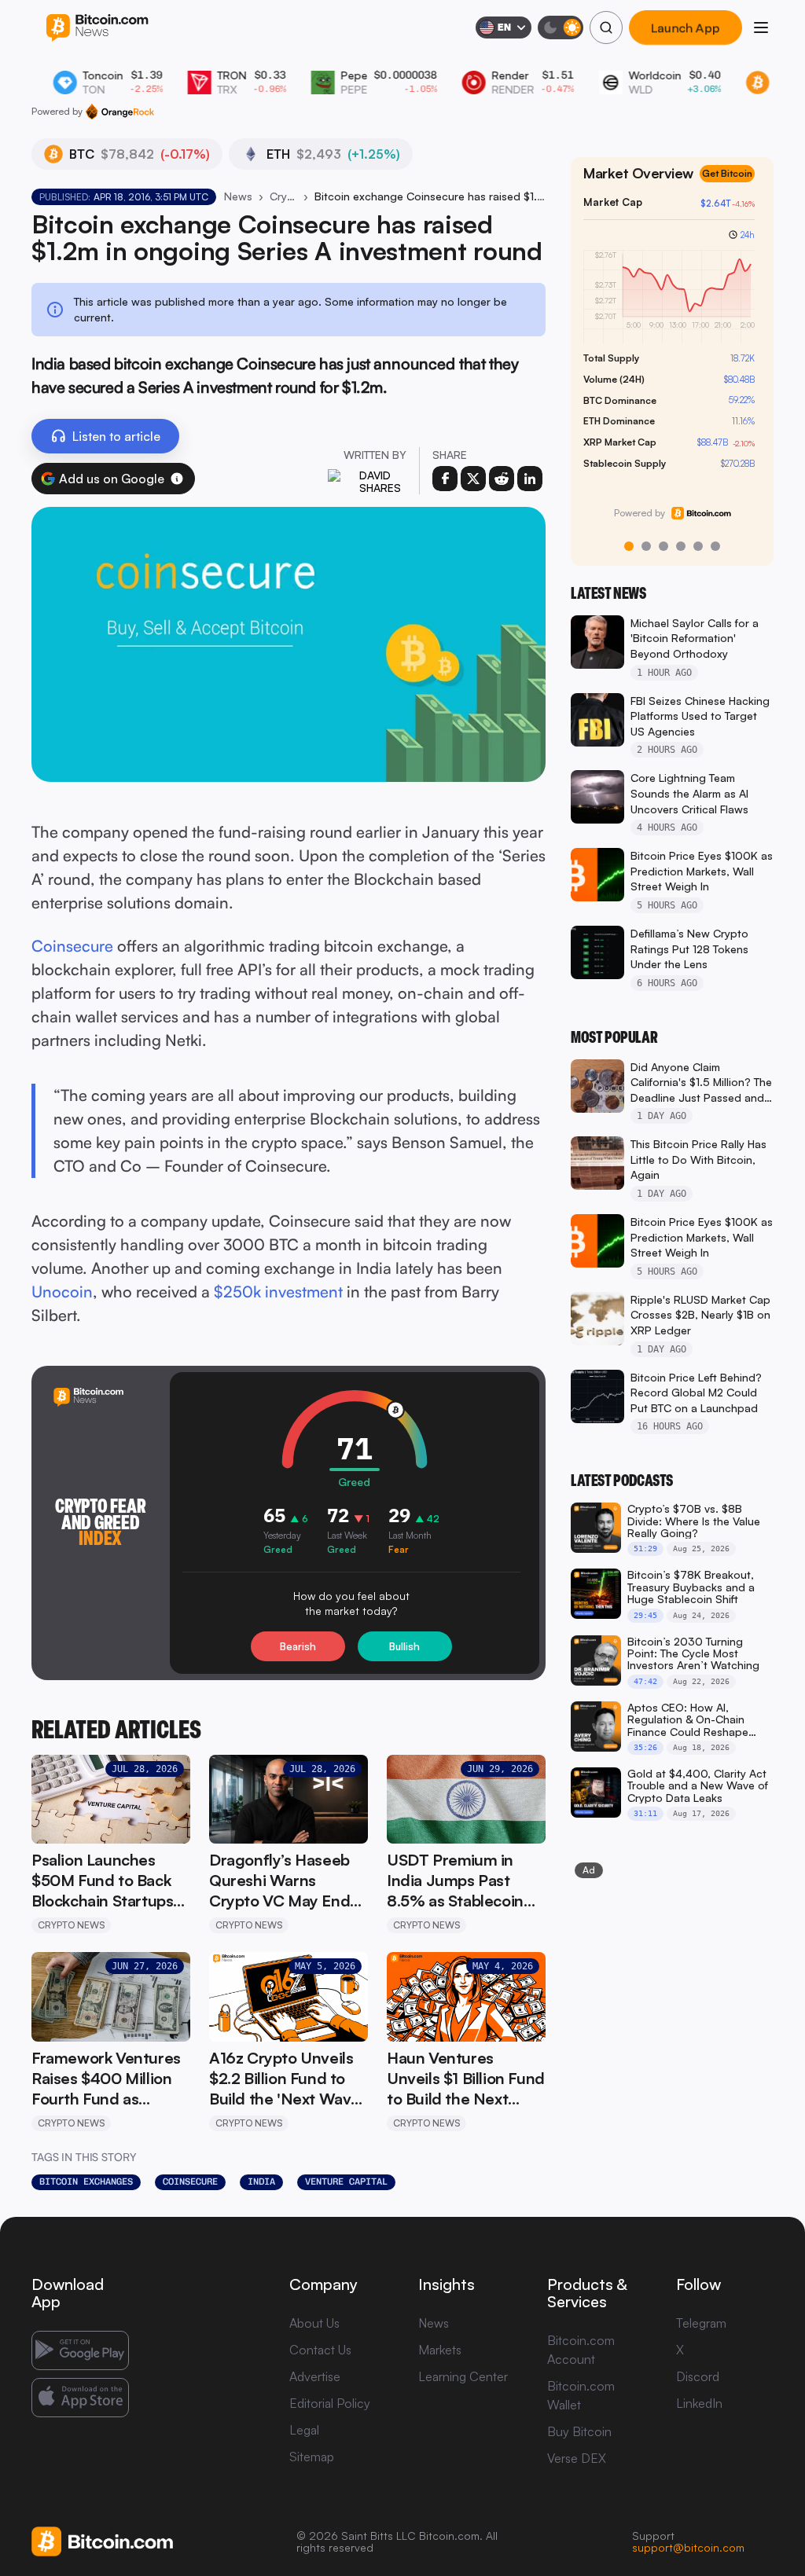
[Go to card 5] (698, 546)
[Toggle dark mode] (561, 28)
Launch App (686, 28)
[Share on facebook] (445, 479)
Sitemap (312, 2457)
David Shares (380, 481)
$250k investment (278, 1292)
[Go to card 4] (681, 546)
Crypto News (283, 196)
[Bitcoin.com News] (97, 28)
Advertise (315, 2376)
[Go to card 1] (629, 546)
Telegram (701, 2323)
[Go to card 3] (663, 546)
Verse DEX (577, 2458)
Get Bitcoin (733, 187)
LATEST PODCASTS (622, 1481)
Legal (304, 2430)
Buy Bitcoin (579, 2431)
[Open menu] (761, 28)
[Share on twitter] (473, 479)
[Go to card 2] (646, 546)
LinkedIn (699, 2403)
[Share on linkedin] (530, 479)
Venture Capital (346, 2182)
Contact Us (320, 2350)
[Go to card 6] (715, 546)
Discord (698, 2376)
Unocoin (62, 1292)
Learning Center (463, 2376)
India (261, 2182)
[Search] (606, 28)
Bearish (298, 1646)
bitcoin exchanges (86, 2182)
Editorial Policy (330, 2403)
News (238, 196)
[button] (177, 479)
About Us (314, 2323)
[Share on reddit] (502, 479)
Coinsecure (72, 946)
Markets (440, 2350)
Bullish (404, 1646)
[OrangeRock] (120, 112)
